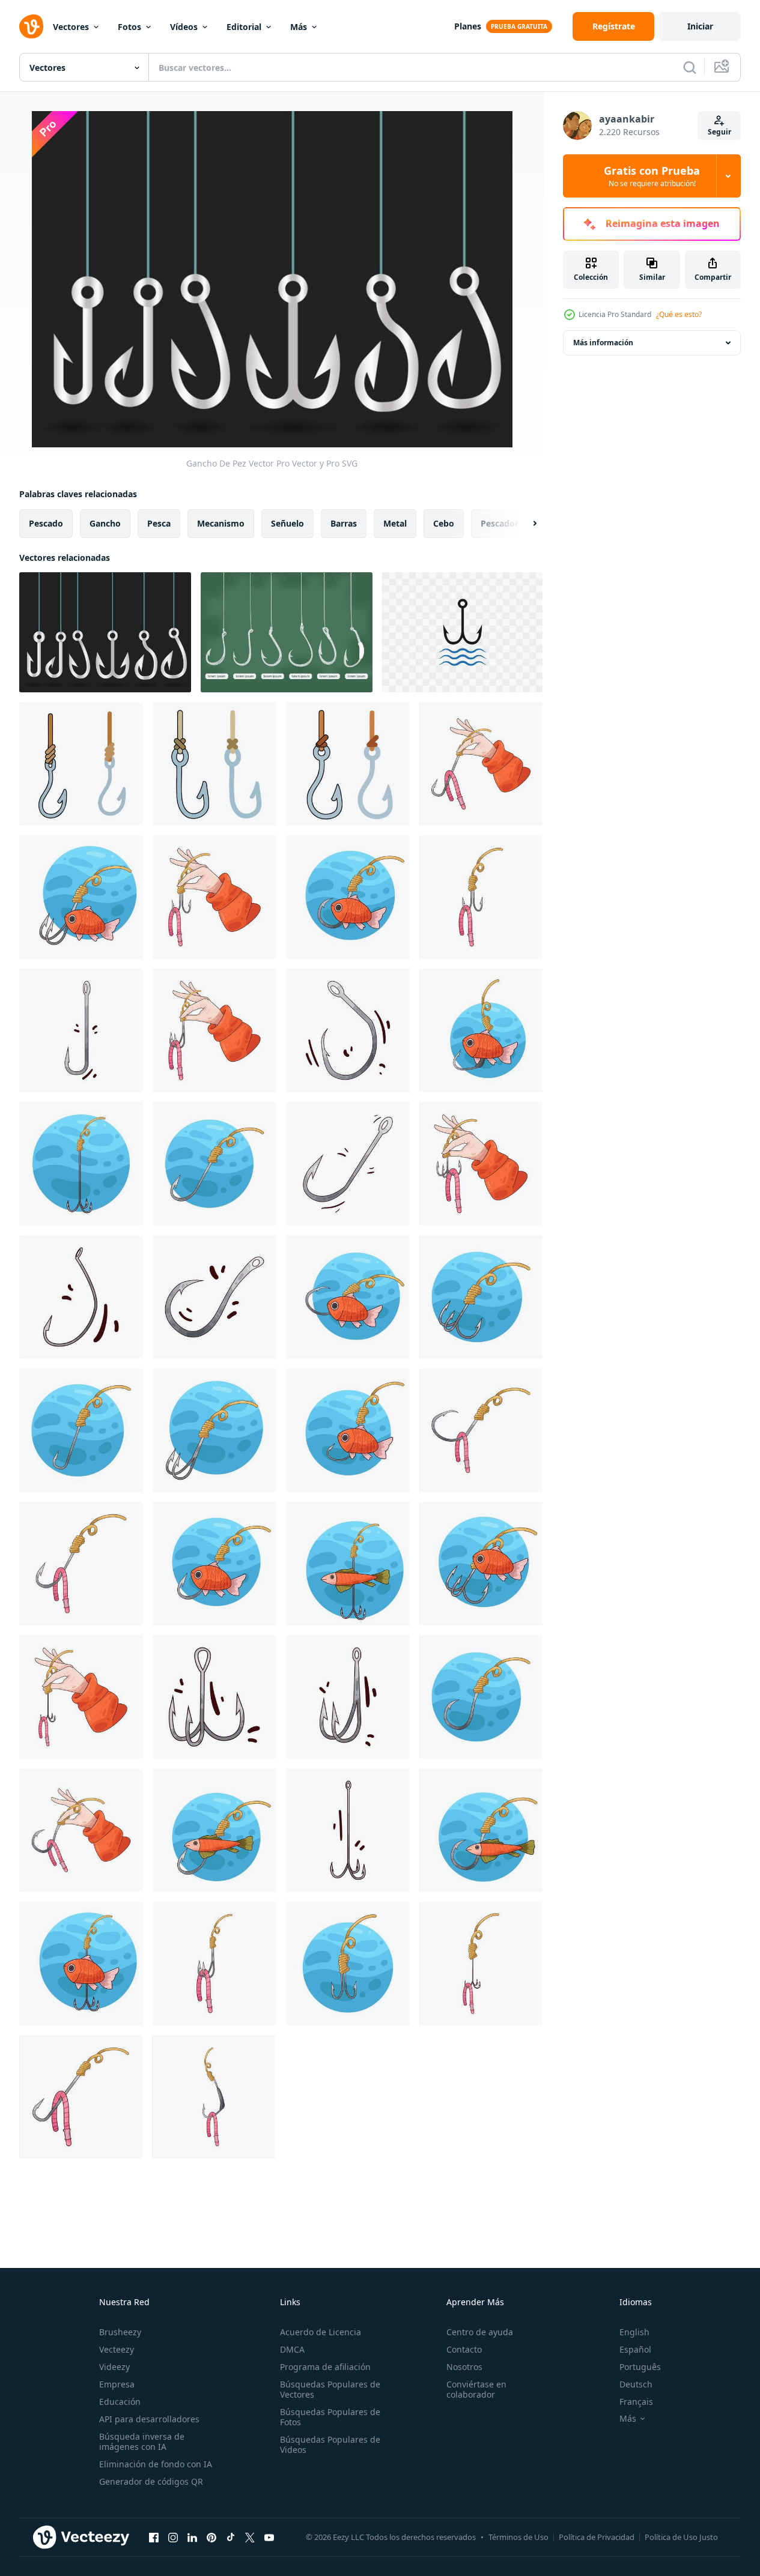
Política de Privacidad (597, 2537)
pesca (159, 523)
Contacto (464, 2349)
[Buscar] (690, 67)
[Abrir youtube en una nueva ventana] (269, 2537)
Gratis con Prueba (652, 176)
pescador (500, 523)
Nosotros (464, 2367)
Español (635, 2349)
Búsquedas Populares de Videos (330, 2444)
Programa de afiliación (325, 2367)
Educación (120, 2402)
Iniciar (700, 26)
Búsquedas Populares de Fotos (330, 2417)
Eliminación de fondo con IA (156, 2464)
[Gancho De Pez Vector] (105, 632)
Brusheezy (120, 2332)
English (634, 2332)
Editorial (244, 27)
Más (299, 27)
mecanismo (221, 523)
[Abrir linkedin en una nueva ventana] (192, 2537)
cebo (444, 523)
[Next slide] (524, 524)
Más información (603, 343)
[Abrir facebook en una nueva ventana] (154, 2537)
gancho (105, 523)
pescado (46, 523)
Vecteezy (117, 2349)
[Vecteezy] (31, 26)
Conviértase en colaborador (476, 2389)
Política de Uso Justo (681, 2537)
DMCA (292, 2349)
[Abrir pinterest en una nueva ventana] (211, 2537)
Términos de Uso (518, 2537)
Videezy (114, 2367)
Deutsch (636, 2384)
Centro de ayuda (480, 2332)
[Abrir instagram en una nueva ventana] (173, 2537)
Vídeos (184, 27)
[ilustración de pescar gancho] (481, 764)
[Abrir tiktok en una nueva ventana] (231, 2537)
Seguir (719, 132)
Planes (468, 26)
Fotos (129, 27)
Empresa (117, 2384)
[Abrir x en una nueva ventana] (250, 2537)
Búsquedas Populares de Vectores (330, 2389)
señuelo (287, 523)
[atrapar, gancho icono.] (462, 632)
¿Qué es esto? (679, 314)
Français (636, 2402)
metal (395, 523)
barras (344, 523)
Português (640, 2367)
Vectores (71, 27)
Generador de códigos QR (151, 2481)
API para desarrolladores (149, 2419)
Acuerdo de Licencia (321, 2332)
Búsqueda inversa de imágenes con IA (142, 2441)
